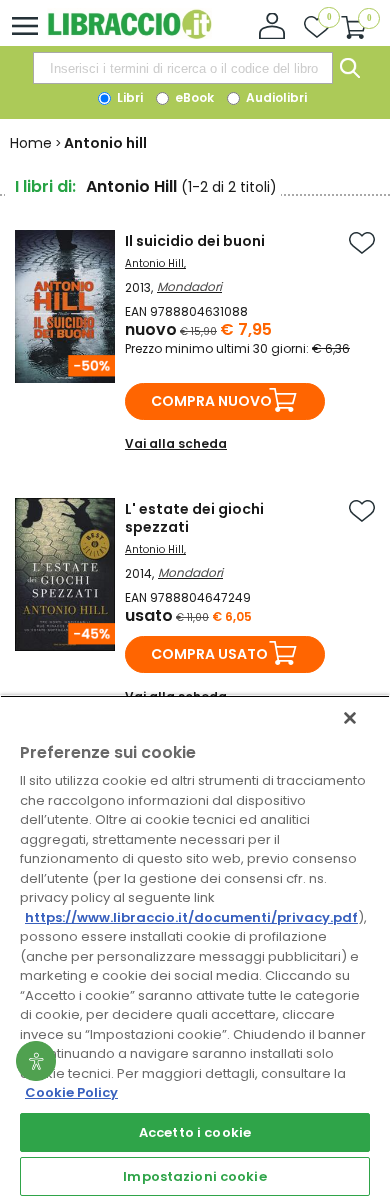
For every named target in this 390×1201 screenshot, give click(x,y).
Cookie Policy (71, 1092)
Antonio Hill (154, 263)
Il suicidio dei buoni (195, 241)
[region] (195, 948)
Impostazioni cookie (194, 1176)
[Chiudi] (350, 718)
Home (31, 143)
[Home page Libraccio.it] (129, 34)
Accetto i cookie (195, 1132)
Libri (128, 97)
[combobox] (183, 68)
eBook (193, 97)
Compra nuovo (211, 401)
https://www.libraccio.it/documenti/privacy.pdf (191, 917)
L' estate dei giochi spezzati (194, 518)
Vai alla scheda (176, 443)
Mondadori (189, 286)
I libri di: (45, 186)
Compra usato (209, 654)
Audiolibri (275, 97)
